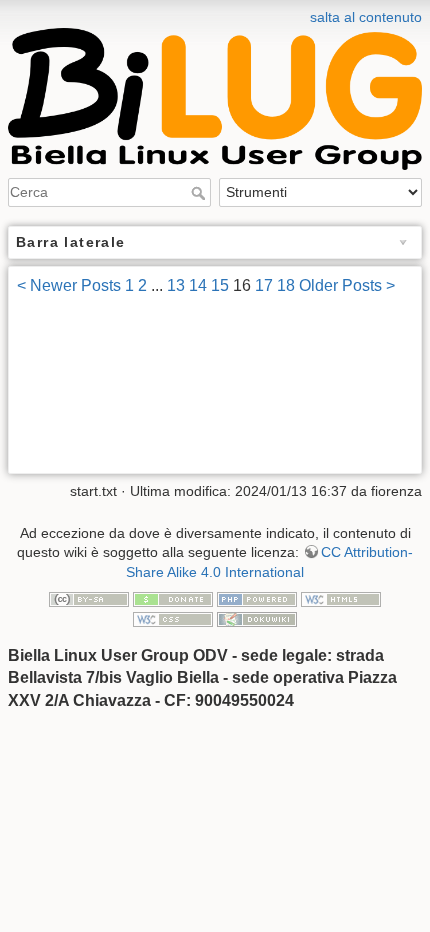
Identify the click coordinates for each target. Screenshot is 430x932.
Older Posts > (347, 285)
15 (220, 285)
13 (176, 285)
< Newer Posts (69, 285)
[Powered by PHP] (257, 599)
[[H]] (215, 13)
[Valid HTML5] (341, 599)
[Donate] (173, 599)
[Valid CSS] (173, 618)
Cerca (200, 193)
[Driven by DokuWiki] (257, 618)
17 (264, 285)
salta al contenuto (366, 17)
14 (198, 285)
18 (286, 285)
